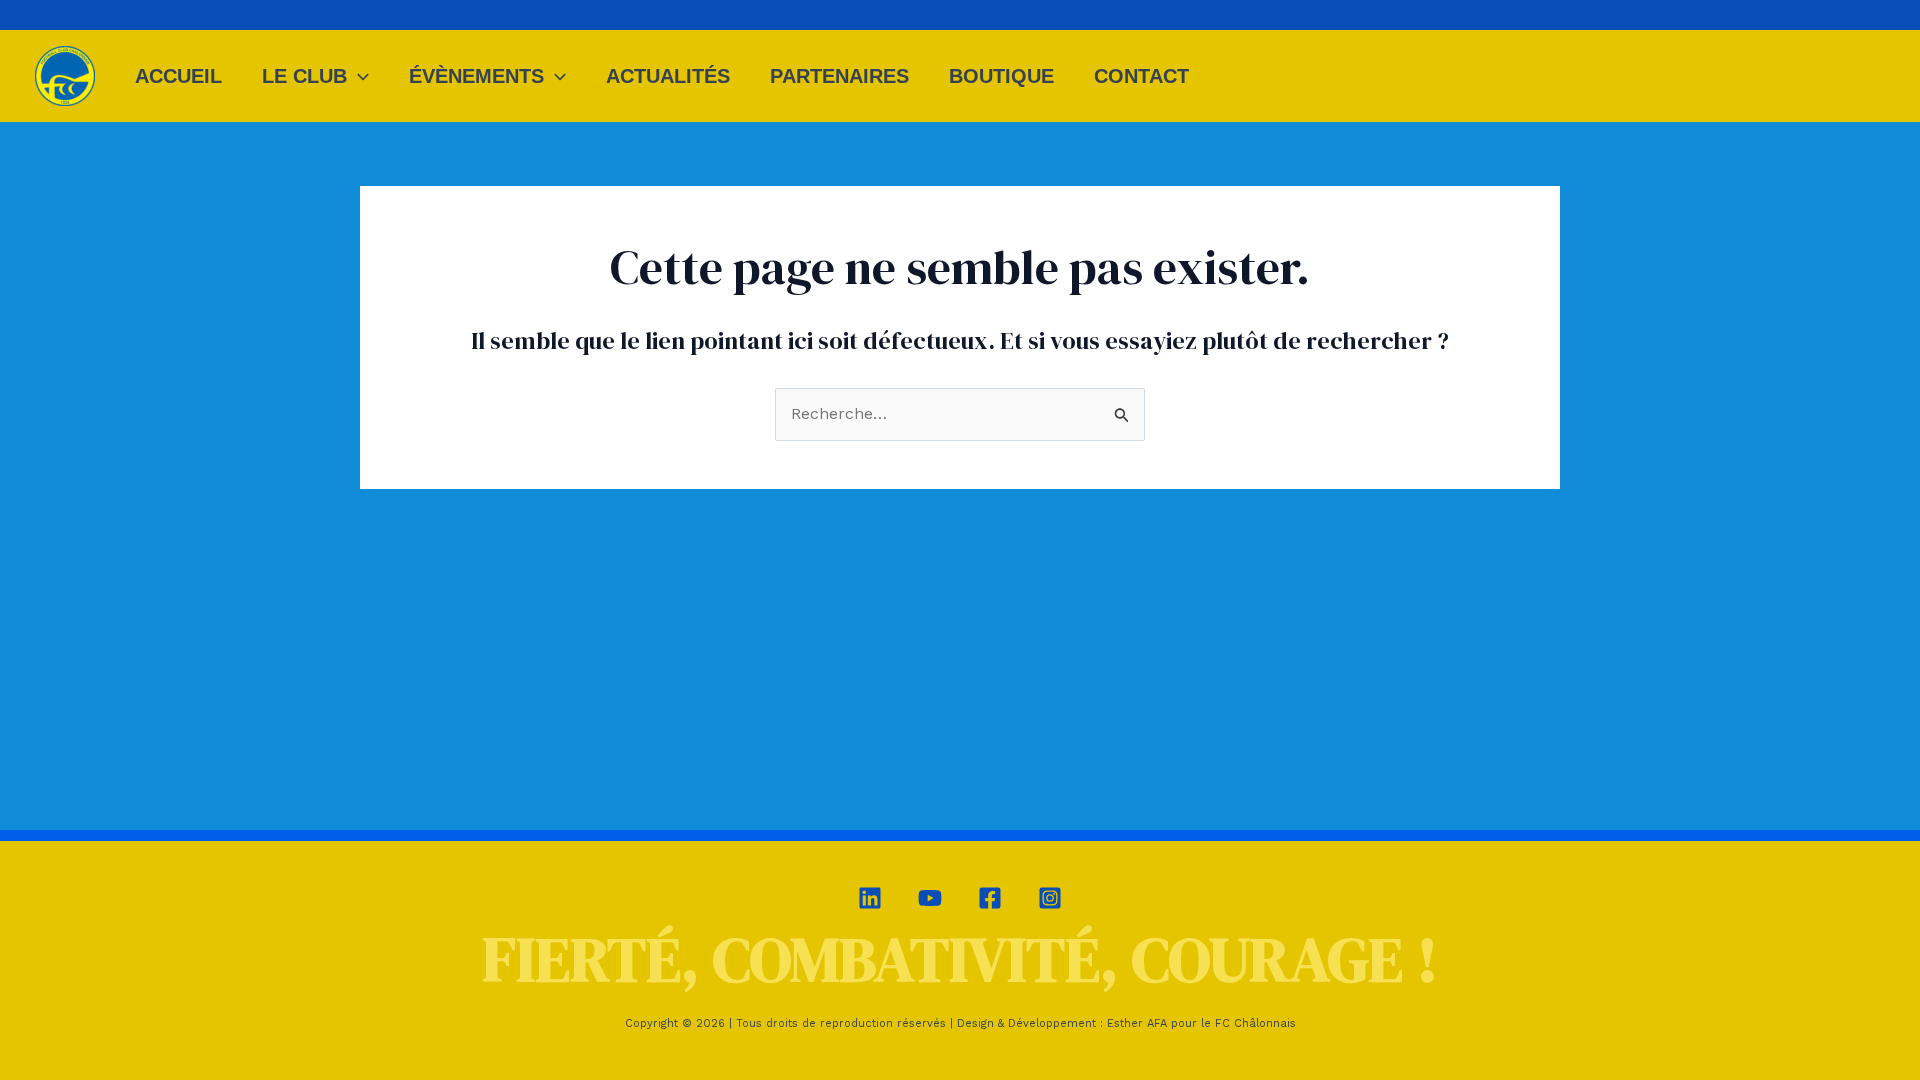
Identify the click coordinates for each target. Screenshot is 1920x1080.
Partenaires (839, 76)
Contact (1141, 76)
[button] (358, 76)
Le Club (304, 76)
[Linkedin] (870, 898)
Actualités (668, 76)
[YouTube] (930, 898)
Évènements (476, 76)
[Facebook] (990, 898)
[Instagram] (1050, 898)
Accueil (178, 76)
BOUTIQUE (1001, 76)
